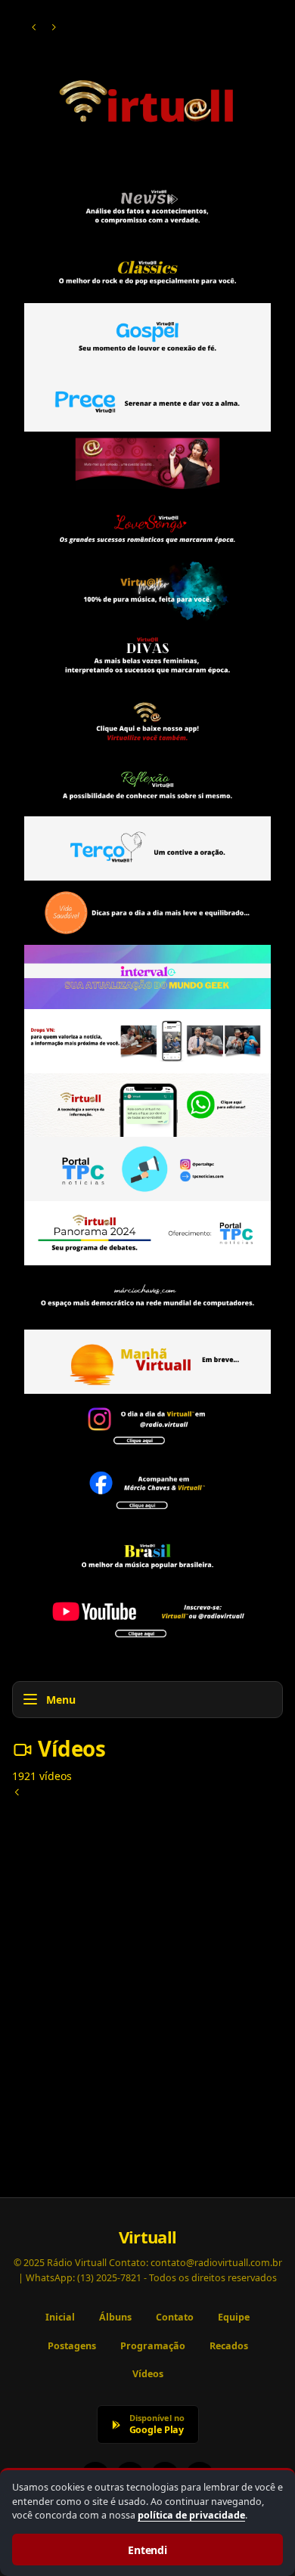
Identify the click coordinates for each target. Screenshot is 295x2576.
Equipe (234, 2317)
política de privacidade (191, 2515)
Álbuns (115, 2317)
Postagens (72, 2346)
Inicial (60, 2317)
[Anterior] (34, 27)
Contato (175, 2317)
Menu (61, 1700)
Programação (153, 2346)
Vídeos (148, 2374)
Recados (229, 2346)
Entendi (148, 2550)
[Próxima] (54, 27)
